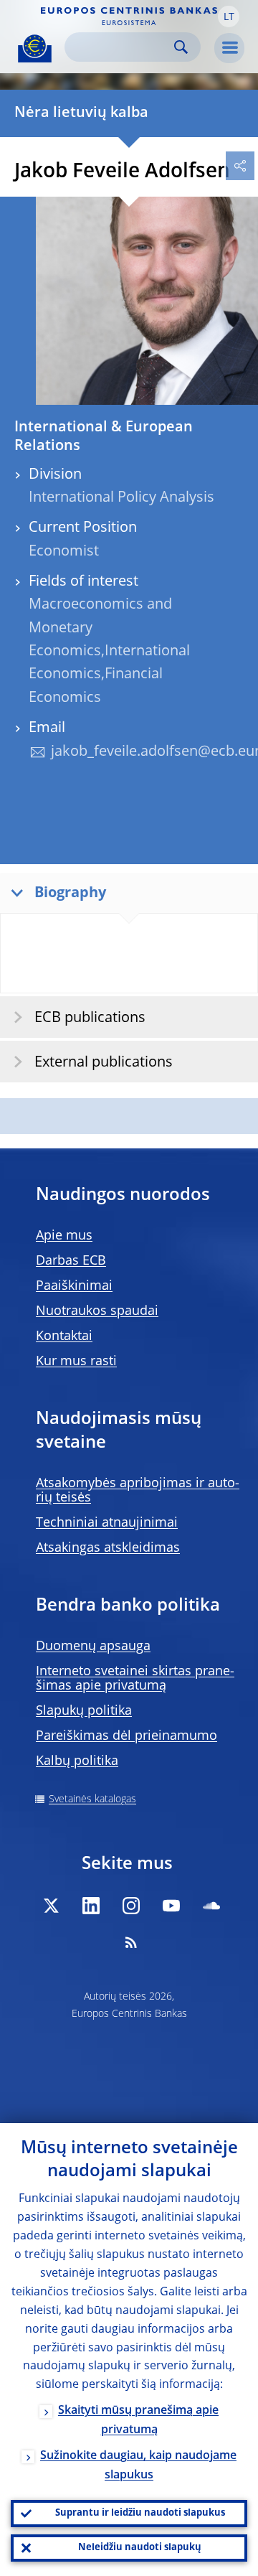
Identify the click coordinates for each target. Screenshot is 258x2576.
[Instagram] (131, 1906)
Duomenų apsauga (93, 1647)
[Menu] (229, 48)
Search (181, 47)
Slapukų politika (84, 1711)
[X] (51, 1906)
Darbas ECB (71, 1261)
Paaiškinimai (74, 1286)
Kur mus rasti (76, 1362)
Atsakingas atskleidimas (108, 1548)
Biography (70, 894)
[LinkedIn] (91, 1906)
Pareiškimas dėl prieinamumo (126, 1736)
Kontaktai (64, 1336)
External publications (104, 1063)
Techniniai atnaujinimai (107, 1523)
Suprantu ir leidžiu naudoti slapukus (140, 2513)
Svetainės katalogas (92, 1799)
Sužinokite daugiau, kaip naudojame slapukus (138, 2466)
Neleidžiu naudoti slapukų (140, 2548)
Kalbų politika (77, 1761)
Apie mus (64, 1236)
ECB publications (90, 1018)
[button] (229, 17)
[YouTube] (171, 1906)
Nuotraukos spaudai (97, 1311)
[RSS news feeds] (131, 1942)
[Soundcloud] (211, 1906)
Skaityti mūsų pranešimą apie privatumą (138, 2421)
